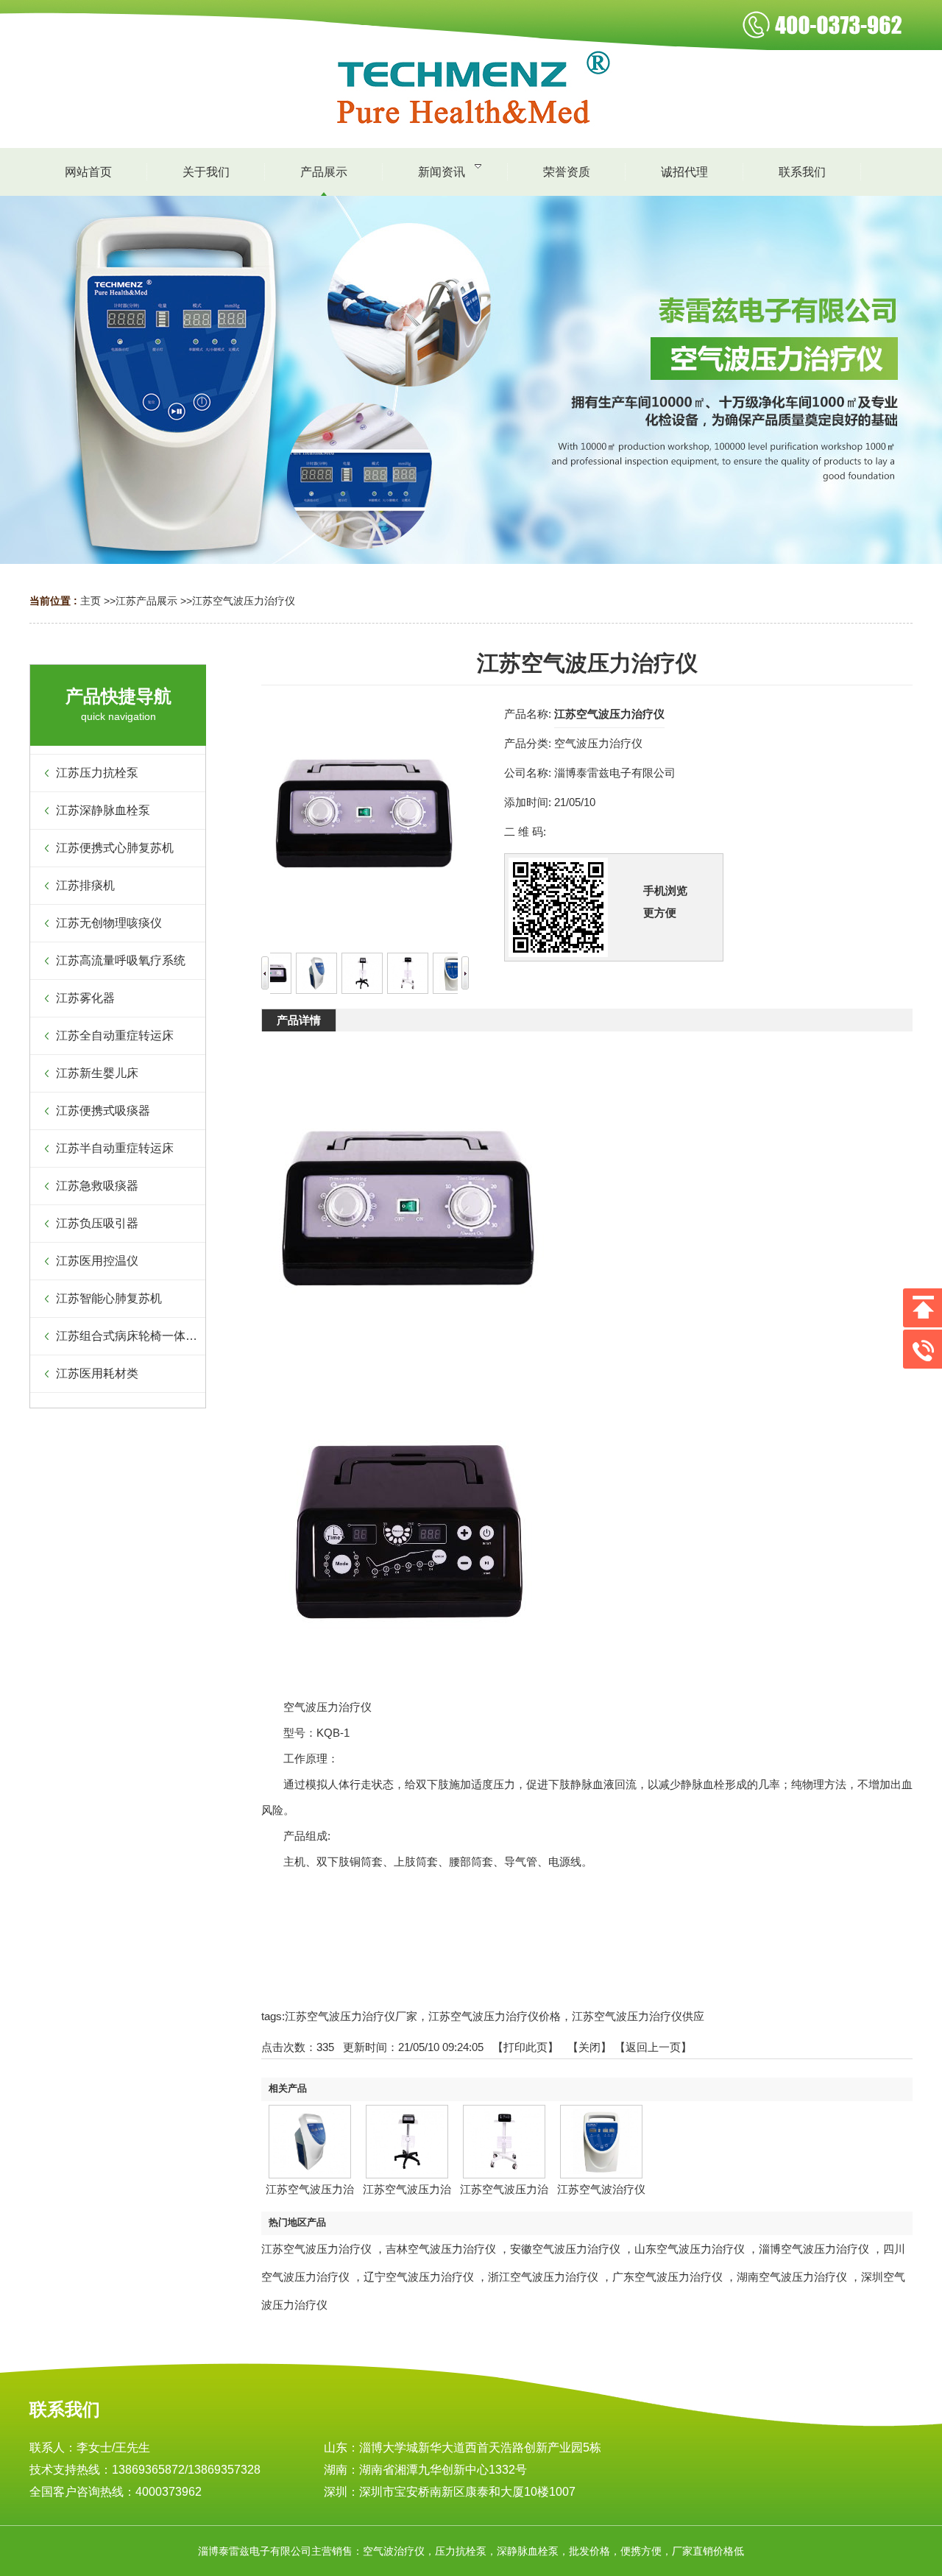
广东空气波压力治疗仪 (667, 2277)
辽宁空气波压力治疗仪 (419, 2277)
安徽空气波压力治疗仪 (565, 2249)
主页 (91, 601)
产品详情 (299, 1020)
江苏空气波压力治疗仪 (244, 601)
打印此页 (525, 2047)
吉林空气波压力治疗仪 (441, 2249)
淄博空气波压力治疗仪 (814, 2249)
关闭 (589, 2047)
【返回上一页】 (653, 2047)
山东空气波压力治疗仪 (690, 2249)
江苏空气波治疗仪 (601, 2189)
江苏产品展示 (146, 601)
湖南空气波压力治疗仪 (792, 2277)
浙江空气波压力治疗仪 (543, 2277)
